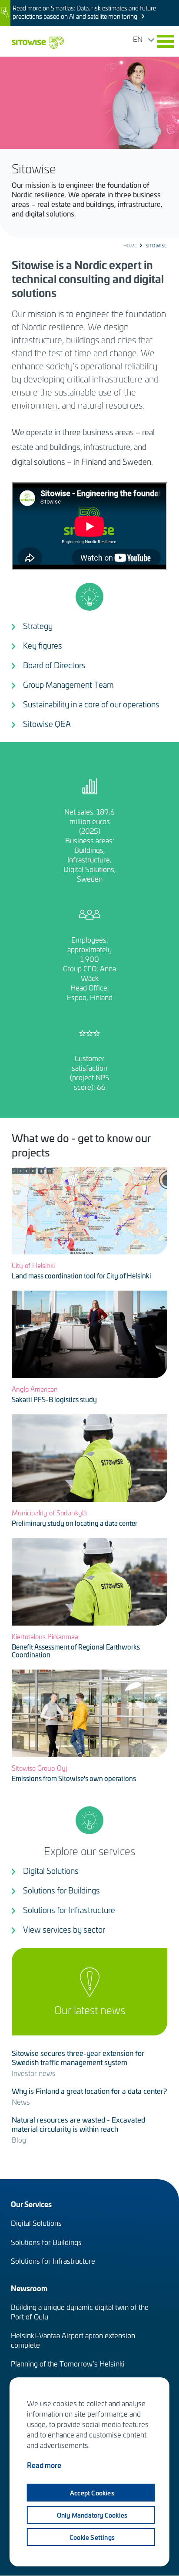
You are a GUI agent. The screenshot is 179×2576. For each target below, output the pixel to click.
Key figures (43, 645)
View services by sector (64, 1929)
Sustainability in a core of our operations (91, 704)
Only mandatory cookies (92, 2515)
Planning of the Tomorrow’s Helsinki (68, 2363)
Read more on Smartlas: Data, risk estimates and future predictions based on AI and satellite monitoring (84, 12)
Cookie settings (92, 2537)
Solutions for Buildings (61, 1890)
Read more (44, 2465)
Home (130, 246)
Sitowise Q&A (47, 724)
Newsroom (29, 2288)
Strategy (38, 626)
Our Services (31, 2204)
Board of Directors (54, 665)
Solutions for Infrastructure (69, 1910)
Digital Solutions (51, 1871)
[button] (166, 41)
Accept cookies (92, 2493)
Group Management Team (68, 685)
